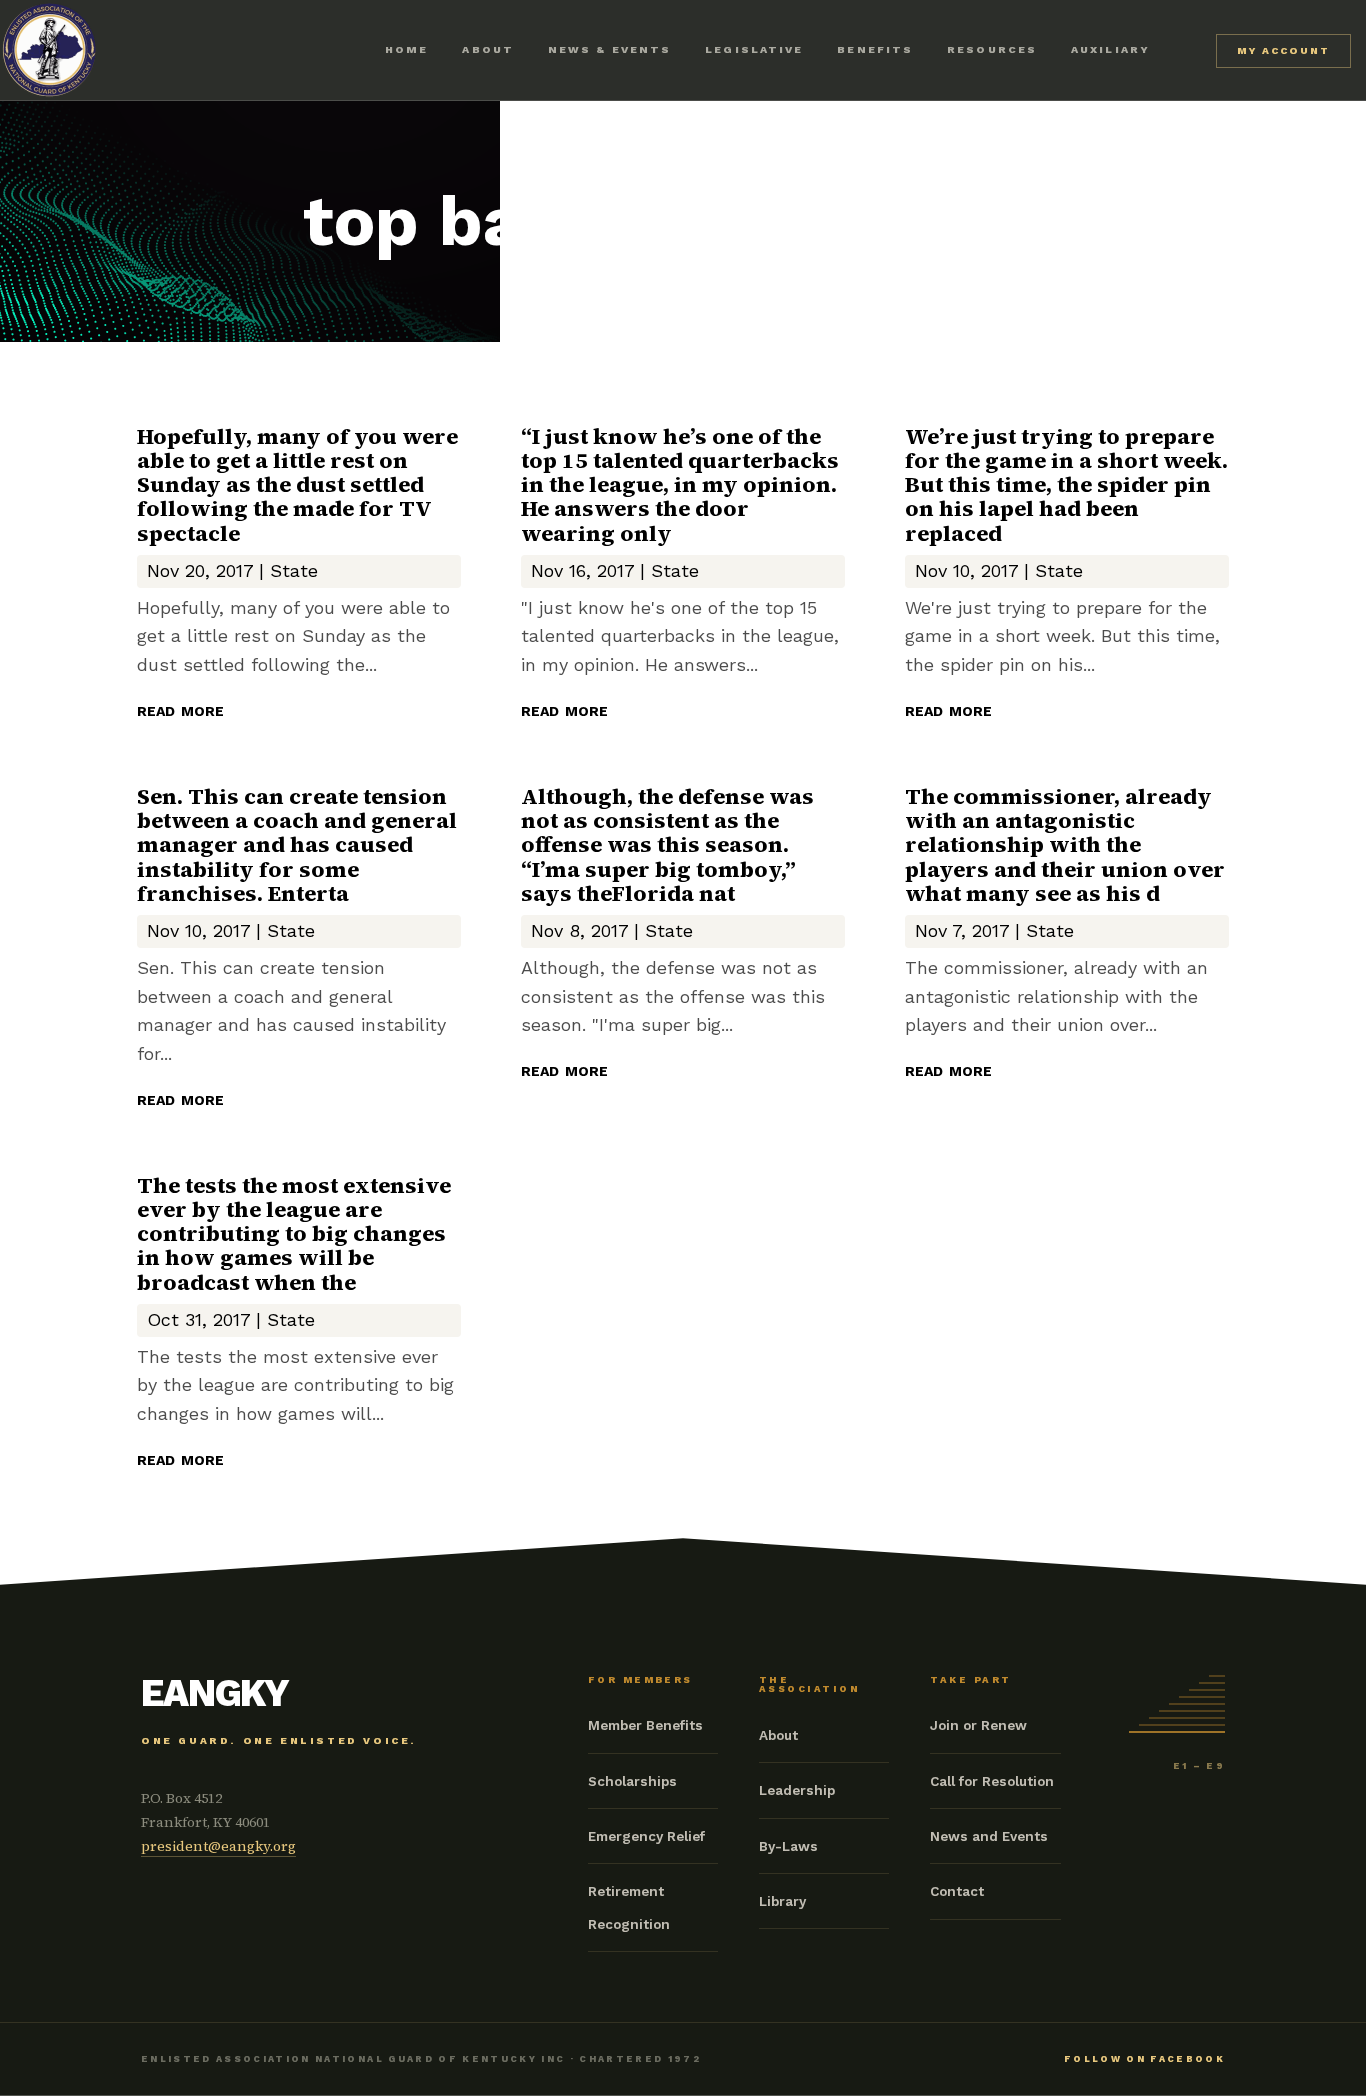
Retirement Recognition (629, 1907)
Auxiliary (1110, 49)
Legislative (754, 49)
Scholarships (632, 1781)
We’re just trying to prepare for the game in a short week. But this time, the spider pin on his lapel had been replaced (1066, 484)
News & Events (609, 49)
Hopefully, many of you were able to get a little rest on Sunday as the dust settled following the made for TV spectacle (297, 484)
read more (180, 709)
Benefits (875, 49)
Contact (957, 1891)
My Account (1283, 50)
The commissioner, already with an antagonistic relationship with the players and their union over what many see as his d (1065, 844)
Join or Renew (978, 1725)
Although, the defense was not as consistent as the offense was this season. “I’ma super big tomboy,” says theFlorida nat (667, 844)
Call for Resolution (992, 1781)
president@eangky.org (218, 1846)
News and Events (989, 1836)
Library (782, 1901)
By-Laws (788, 1846)
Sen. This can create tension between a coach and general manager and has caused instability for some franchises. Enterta (297, 844)
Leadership (797, 1790)
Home (406, 49)
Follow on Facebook (1144, 2059)
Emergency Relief (646, 1836)
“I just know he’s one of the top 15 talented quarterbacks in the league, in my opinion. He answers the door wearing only (680, 484)
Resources (992, 49)
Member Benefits (645, 1725)
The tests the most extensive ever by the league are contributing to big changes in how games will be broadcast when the (294, 1233)
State (294, 570)
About (488, 49)
